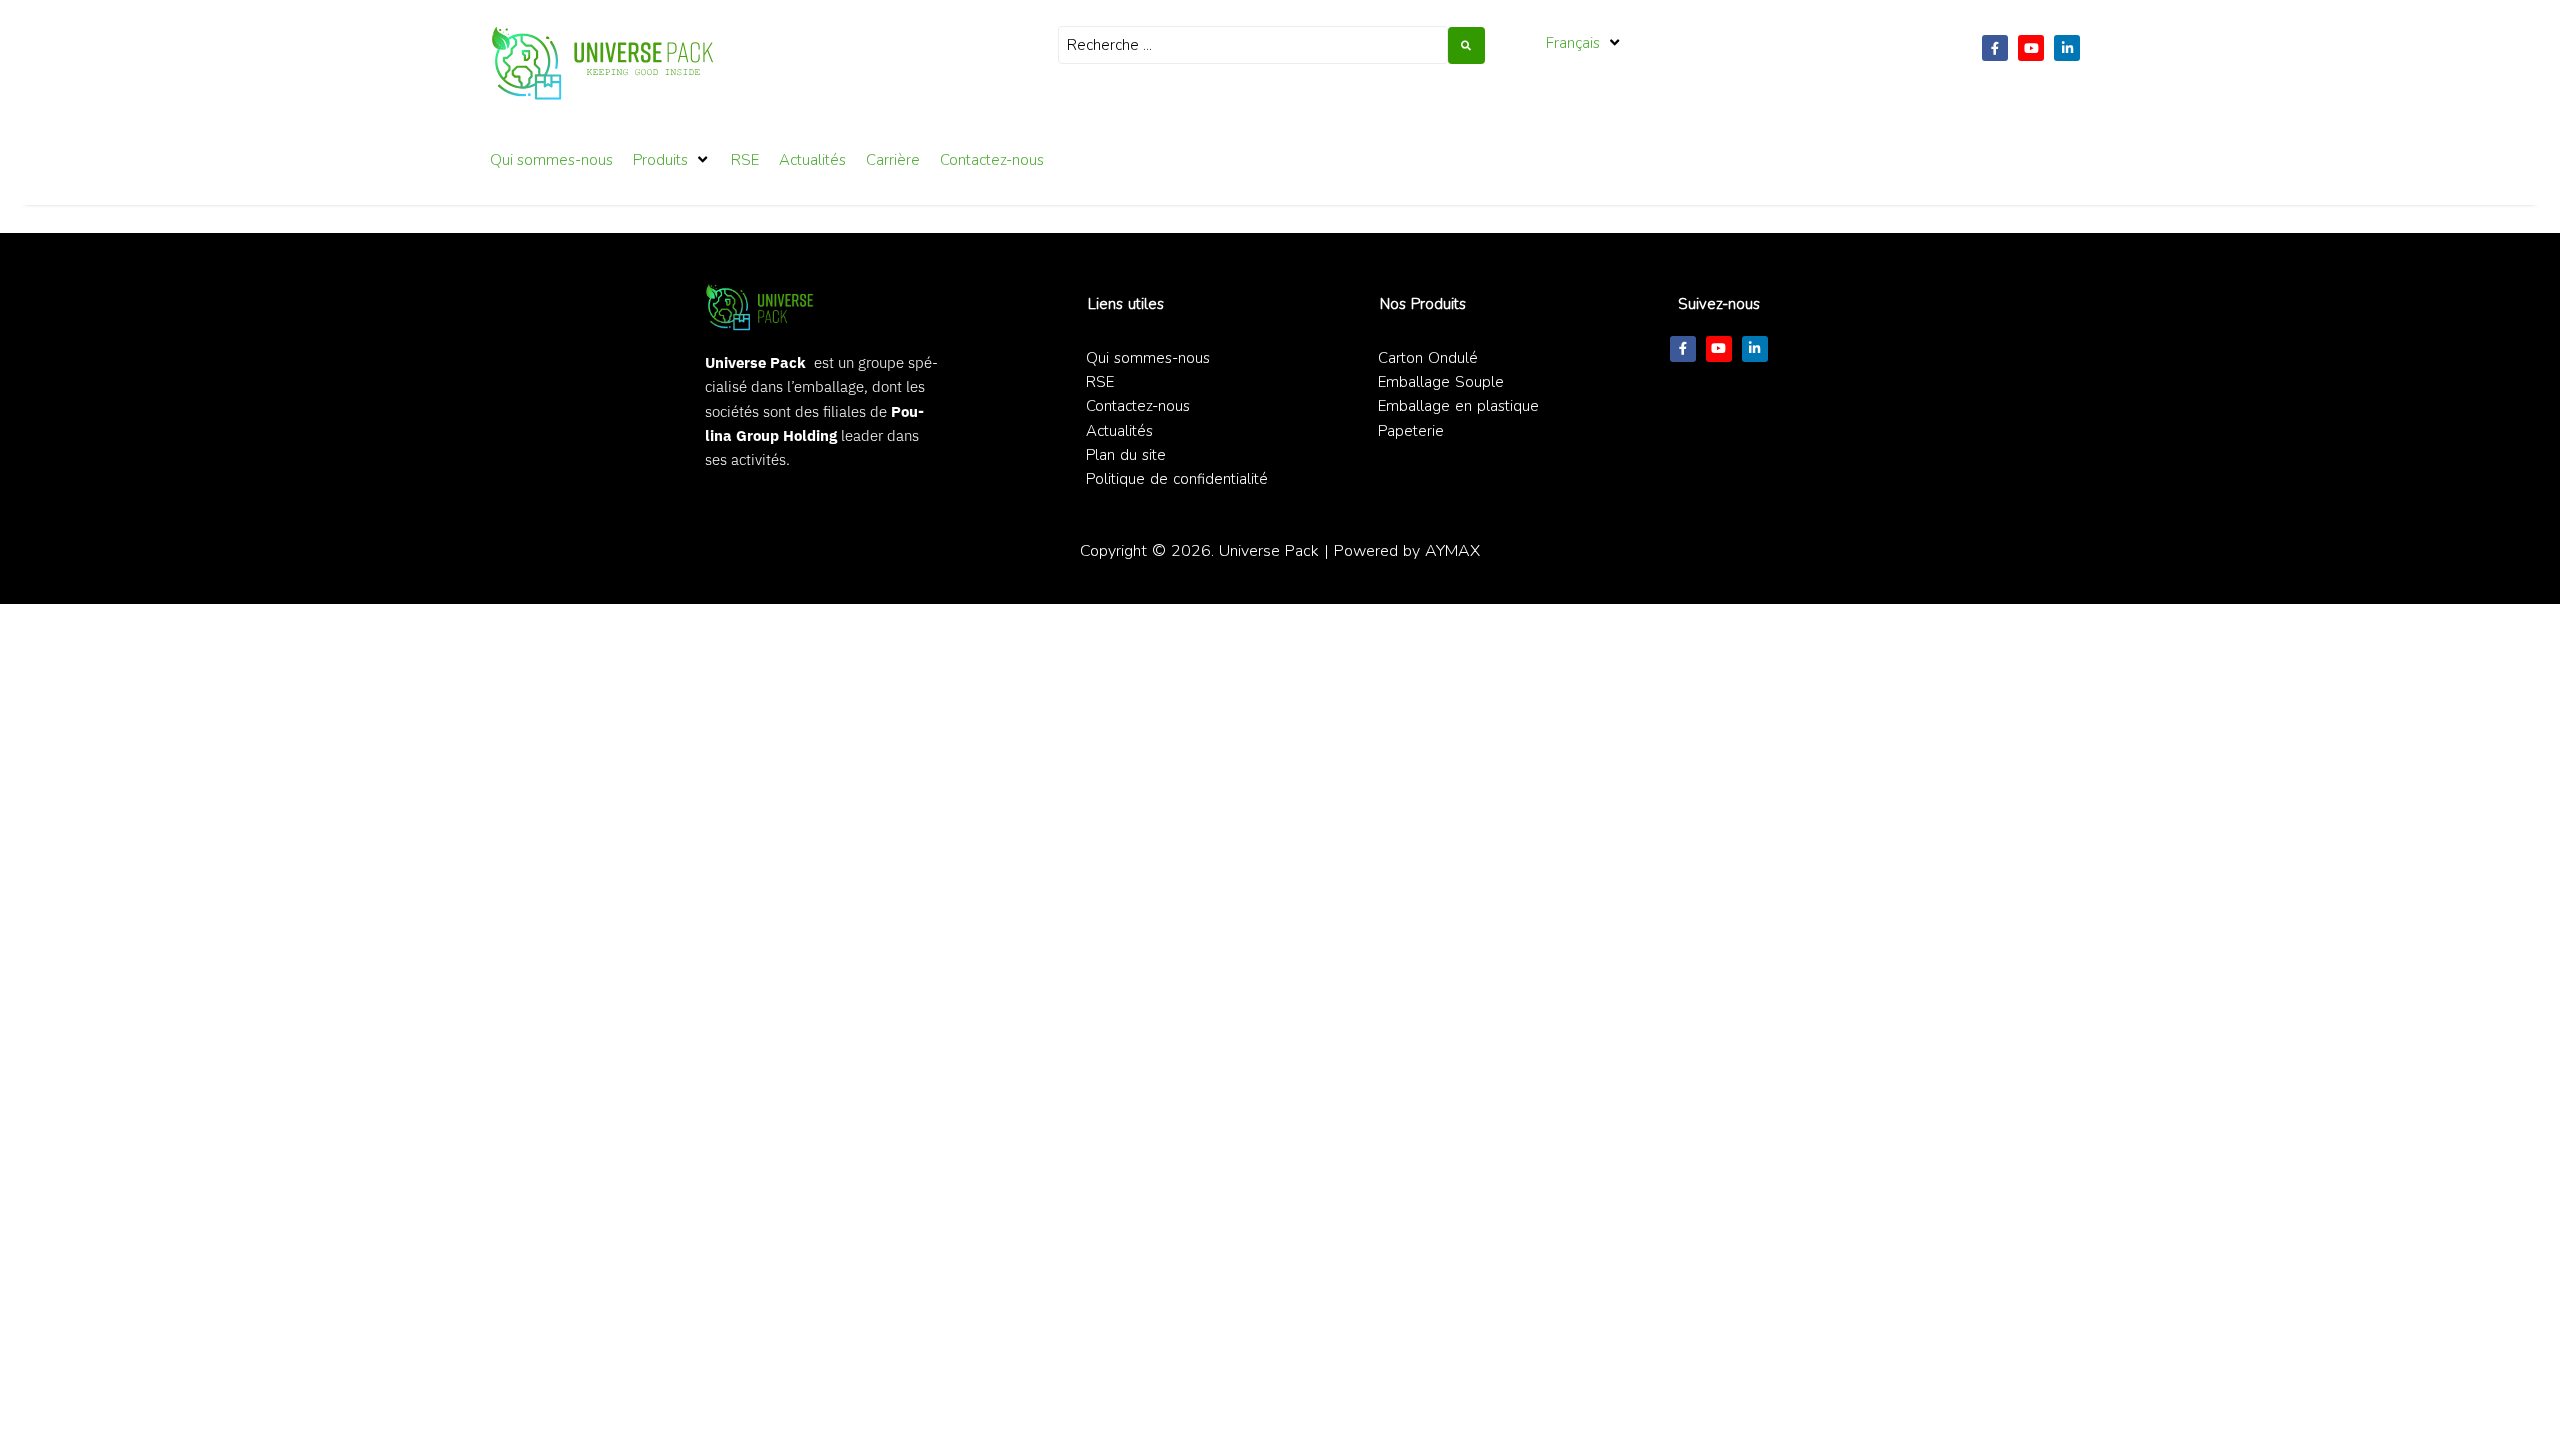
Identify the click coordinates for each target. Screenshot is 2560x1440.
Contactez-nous (1138, 406)
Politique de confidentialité (1177, 479)
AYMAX (1452, 550)
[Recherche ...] (1253, 45)
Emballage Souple (1441, 382)
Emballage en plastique (1458, 406)
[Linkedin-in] (2067, 48)
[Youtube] (2031, 48)
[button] (1584, 43)
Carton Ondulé (1428, 358)
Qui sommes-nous (1148, 358)
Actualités (1119, 431)
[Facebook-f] (1995, 48)
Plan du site (1126, 455)
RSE (1100, 382)
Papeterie (1411, 431)
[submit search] (1466, 45)
